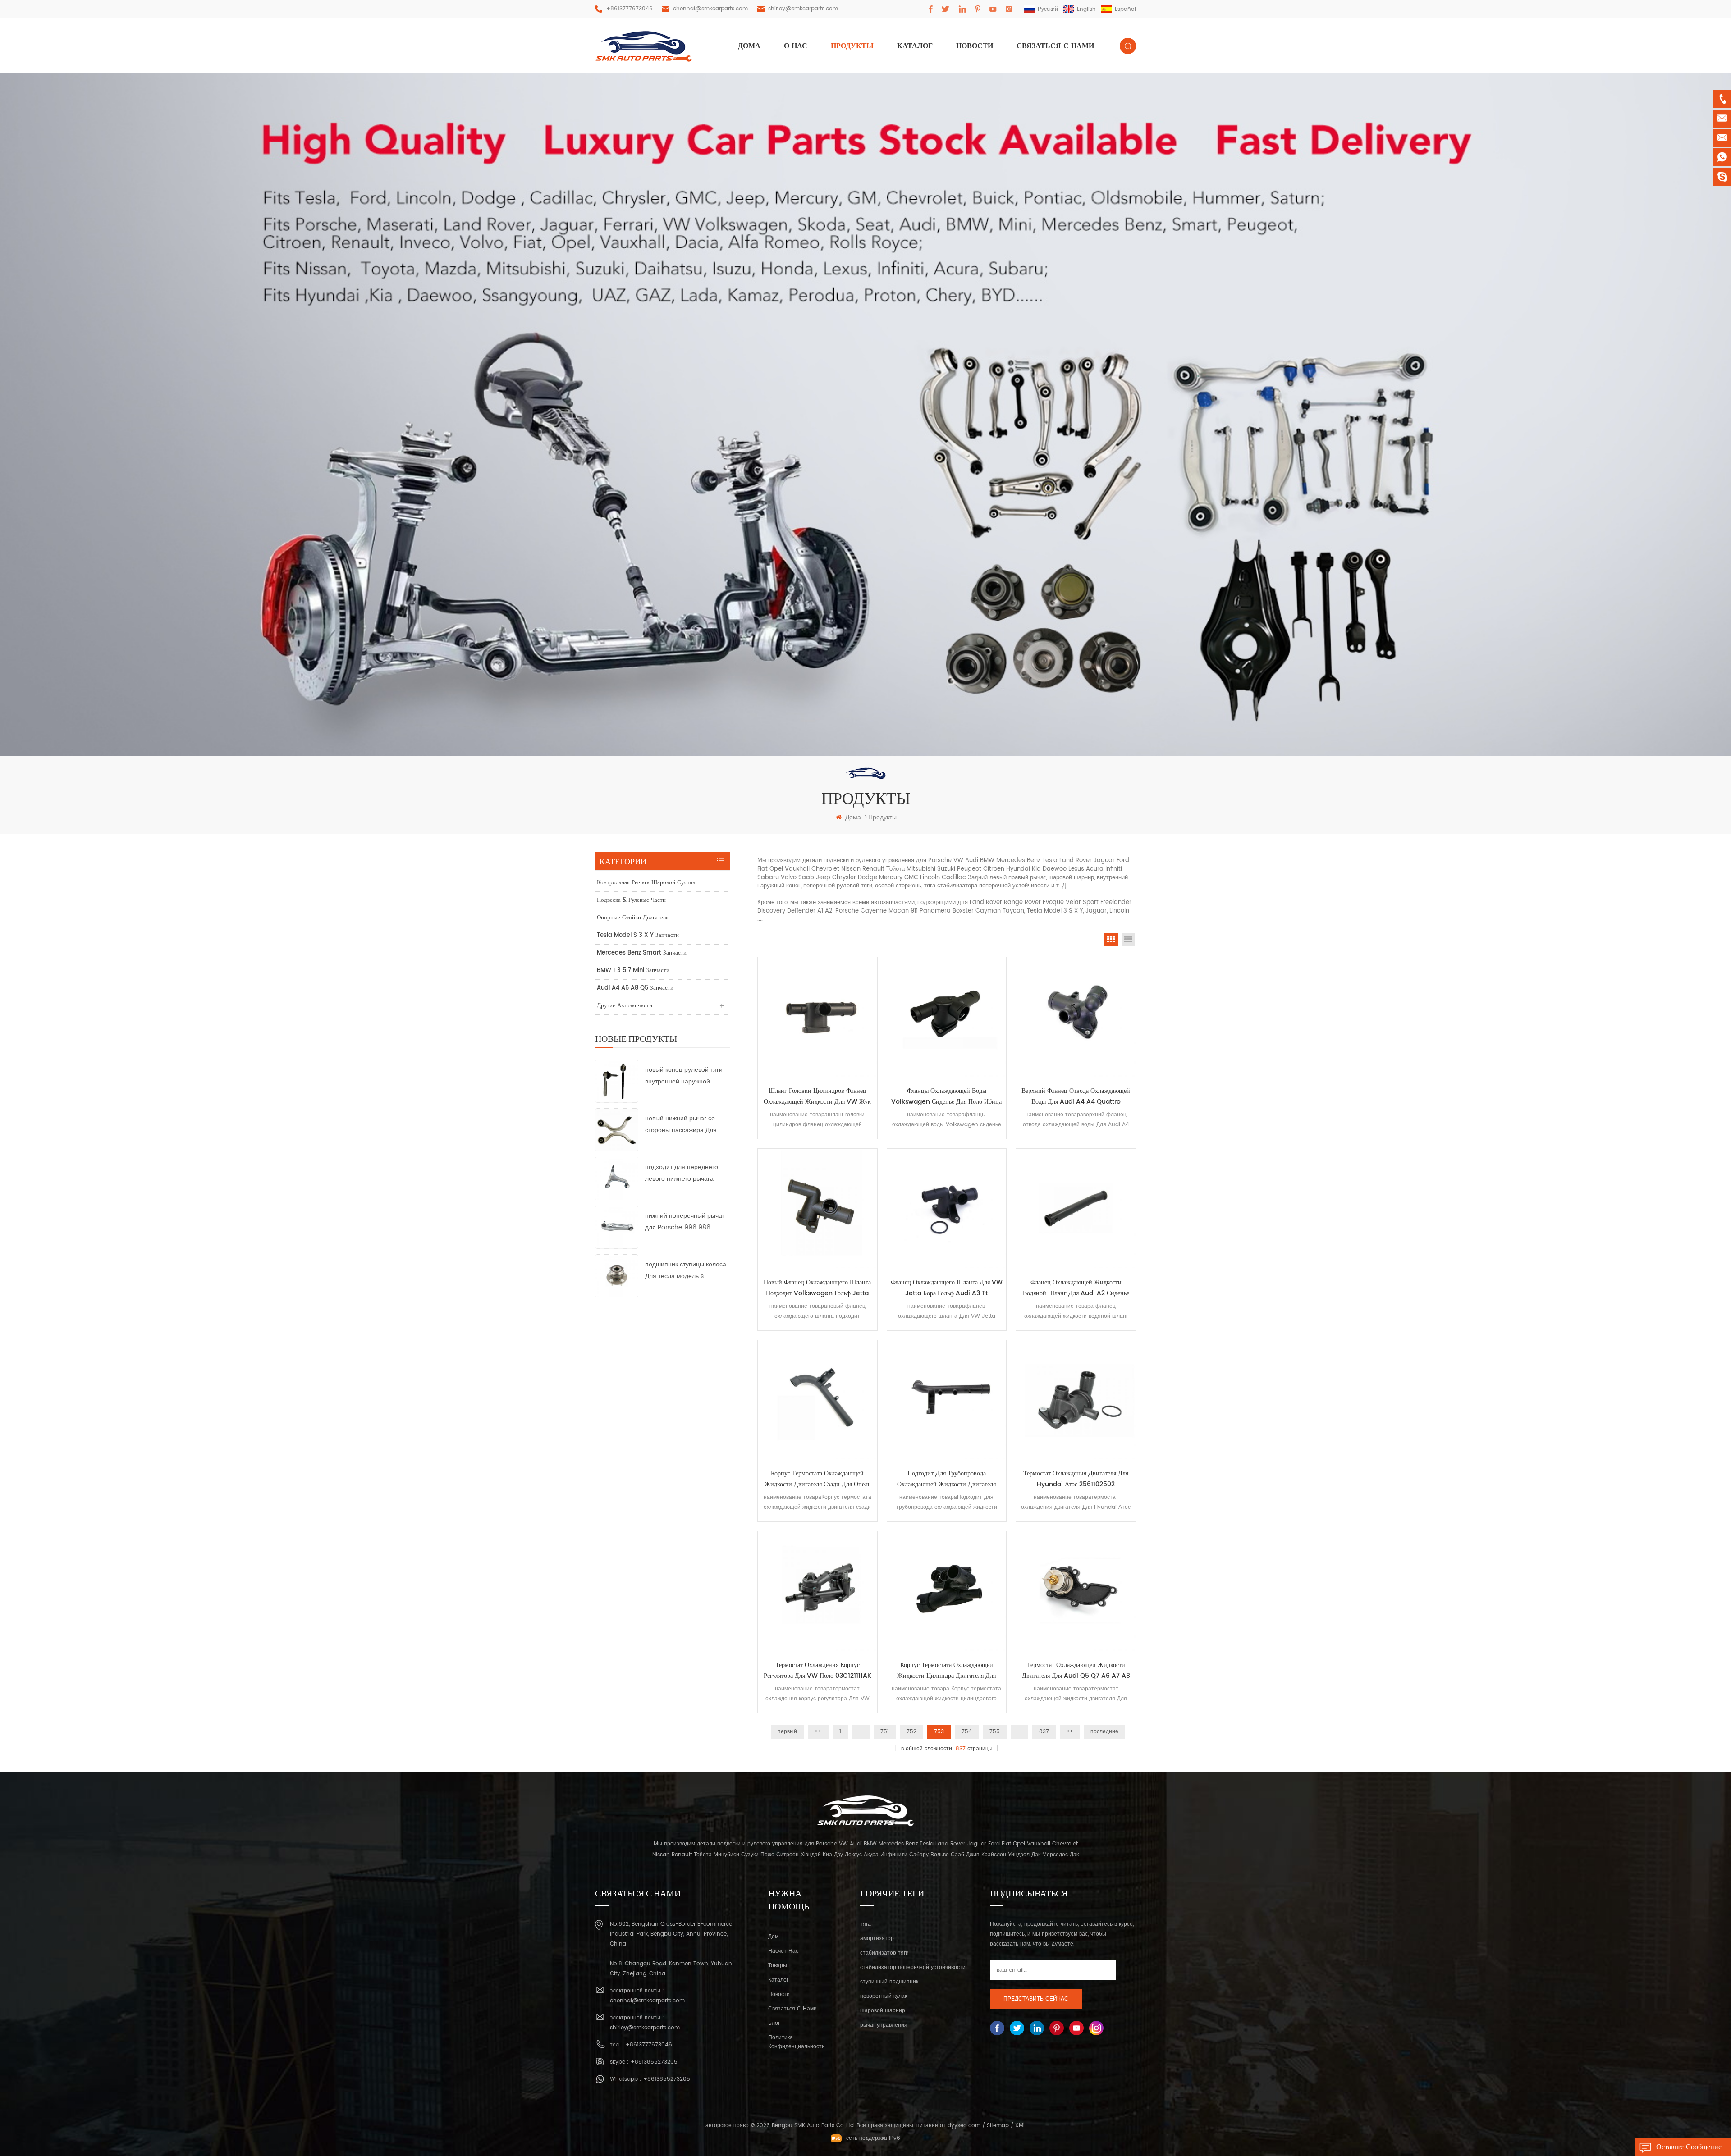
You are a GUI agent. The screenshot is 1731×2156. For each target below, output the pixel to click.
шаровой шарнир (883, 2011)
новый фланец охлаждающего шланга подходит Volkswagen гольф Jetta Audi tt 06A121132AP (817, 1288)
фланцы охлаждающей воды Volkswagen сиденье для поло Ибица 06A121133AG (946, 1096)
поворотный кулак (884, 1996)
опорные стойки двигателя (633, 918)
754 (967, 1732)
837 (1044, 1732)
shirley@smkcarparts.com (803, 9)
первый (787, 1732)
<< (818, 1732)
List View (1128, 940)
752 (911, 1732)
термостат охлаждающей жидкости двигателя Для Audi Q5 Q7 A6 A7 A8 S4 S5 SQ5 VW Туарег (1076, 1671)
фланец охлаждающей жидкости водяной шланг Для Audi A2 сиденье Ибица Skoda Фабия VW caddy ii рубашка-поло (1076, 1288)
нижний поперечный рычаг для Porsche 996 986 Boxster (685, 1222)
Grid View (1111, 940)
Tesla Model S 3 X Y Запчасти (638, 935)
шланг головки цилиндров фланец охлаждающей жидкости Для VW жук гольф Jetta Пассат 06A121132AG (817, 1096)
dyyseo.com (964, 2126)
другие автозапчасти (625, 1006)
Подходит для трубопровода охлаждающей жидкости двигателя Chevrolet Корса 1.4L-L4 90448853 (947, 1479)
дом (773, 1937)
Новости (975, 46)
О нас (796, 46)
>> (1070, 1732)
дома (749, 46)
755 (995, 1732)
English (1086, 9)
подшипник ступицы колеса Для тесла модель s (686, 1270)
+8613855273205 (654, 2062)
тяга (865, 1924)
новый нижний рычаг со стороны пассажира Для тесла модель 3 (681, 1125)
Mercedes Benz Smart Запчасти (642, 953)
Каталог (915, 46)
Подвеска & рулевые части (631, 900)
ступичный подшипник (889, 1982)
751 (885, 1732)
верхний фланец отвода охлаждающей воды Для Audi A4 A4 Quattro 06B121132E (1076, 1096)
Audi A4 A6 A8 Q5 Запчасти (635, 988)
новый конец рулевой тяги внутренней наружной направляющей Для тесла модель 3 (684, 1076)
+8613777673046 (630, 9)
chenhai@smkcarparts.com (710, 9)
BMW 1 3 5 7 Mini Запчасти (633, 971)
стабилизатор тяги (884, 1953)
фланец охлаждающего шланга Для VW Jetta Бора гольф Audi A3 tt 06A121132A (947, 1288)
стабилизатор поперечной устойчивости (913, 1967)
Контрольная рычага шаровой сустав (646, 883)
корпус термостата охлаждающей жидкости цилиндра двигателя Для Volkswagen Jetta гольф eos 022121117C (946, 1671)
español (1125, 9)
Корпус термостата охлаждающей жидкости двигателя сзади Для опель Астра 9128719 (817, 1479)
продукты (852, 46)
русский (1048, 9)
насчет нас (783, 1951)
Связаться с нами (1055, 46)
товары (778, 1966)
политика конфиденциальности (797, 2042)
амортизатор (877, 1939)
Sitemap (998, 2126)
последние (1104, 1732)
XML (1020, 2126)
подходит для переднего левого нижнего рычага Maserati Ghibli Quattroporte (682, 1173)
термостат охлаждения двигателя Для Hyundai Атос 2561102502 (1076, 1479)
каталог (778, 1980)
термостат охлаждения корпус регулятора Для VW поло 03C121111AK (817, 1670)
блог (774, 2023)
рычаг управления (884, 2025)
